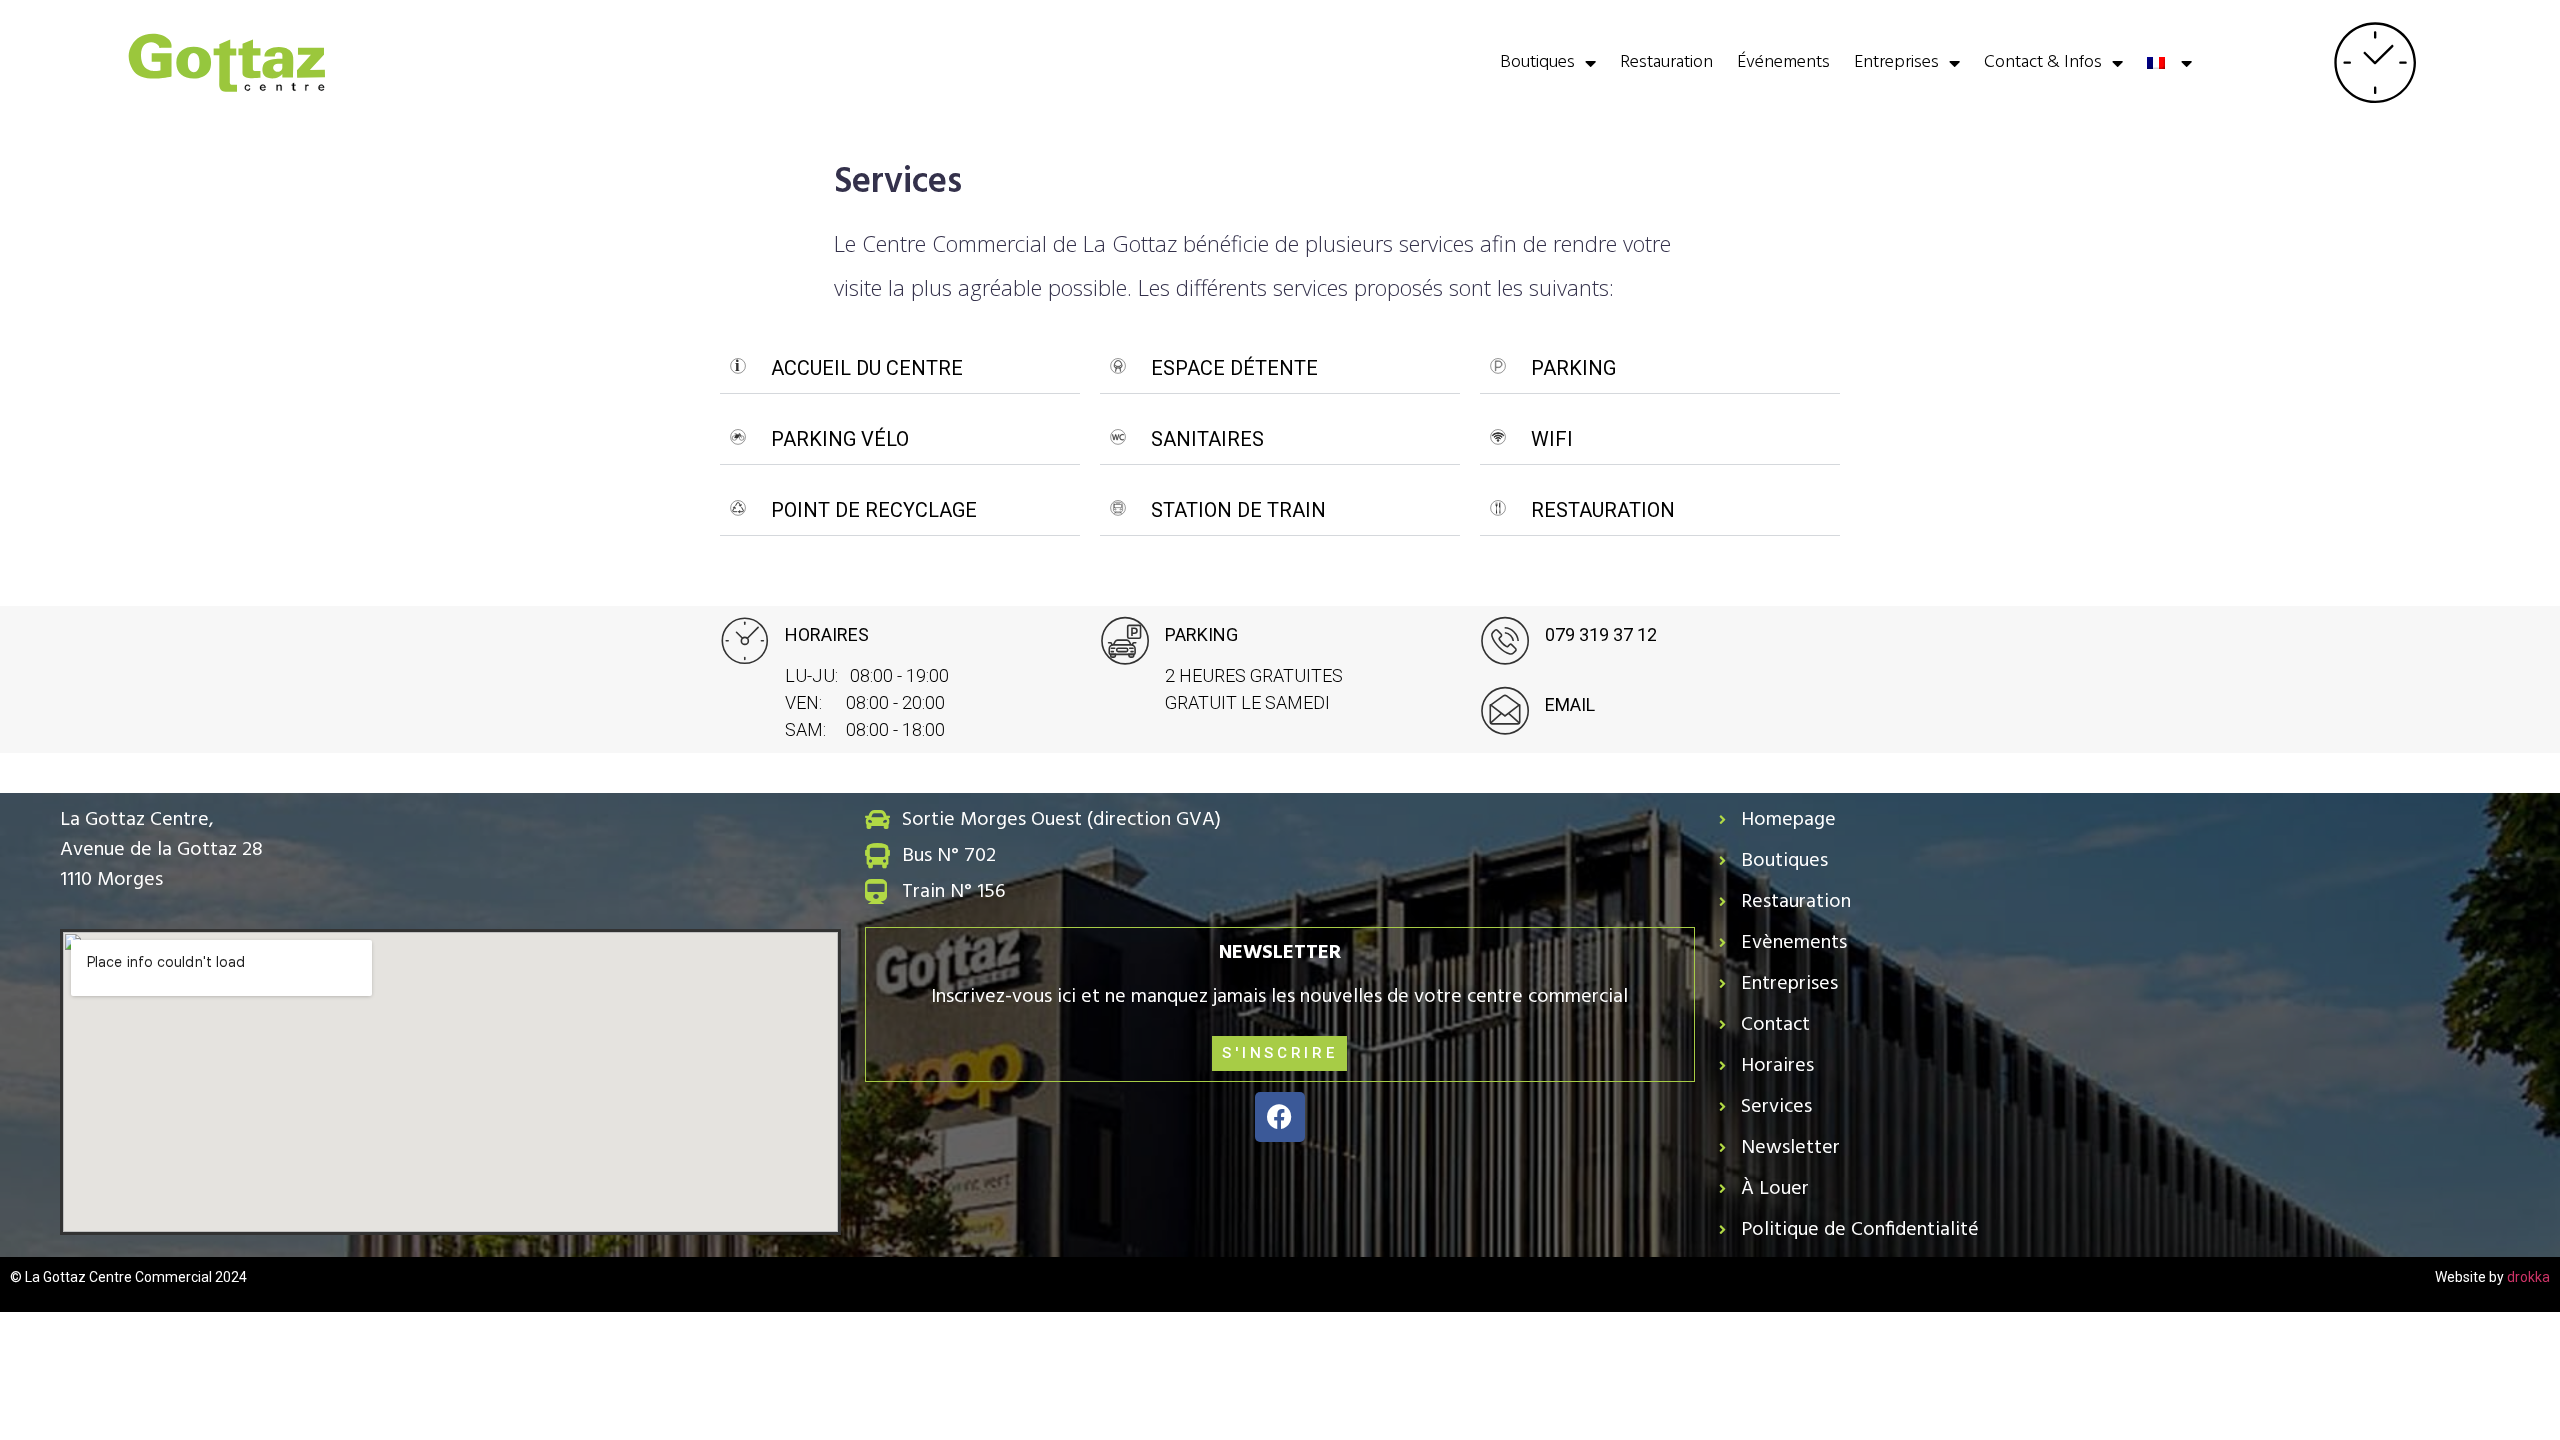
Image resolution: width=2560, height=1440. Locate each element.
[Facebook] (1280, 1117)
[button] (900, 368)
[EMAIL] (1505, 711)
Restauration (1666, 62)
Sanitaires (1207, 439)
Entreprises (1896, 62)
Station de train (1238, 510)
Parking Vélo (840, 439)
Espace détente (1234, 368)
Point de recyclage (874, 510)
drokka (2528, 1277)
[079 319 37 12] (1505, 641)
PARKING (1573, 368)
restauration (1603, 510)
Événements (1783, 62)
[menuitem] (2169, 63)
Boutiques (1537, 62)
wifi (1552, 439)
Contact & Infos (2043, 62)
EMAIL (1570, 704)
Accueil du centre (867, 368)
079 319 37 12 (1601, 634)
